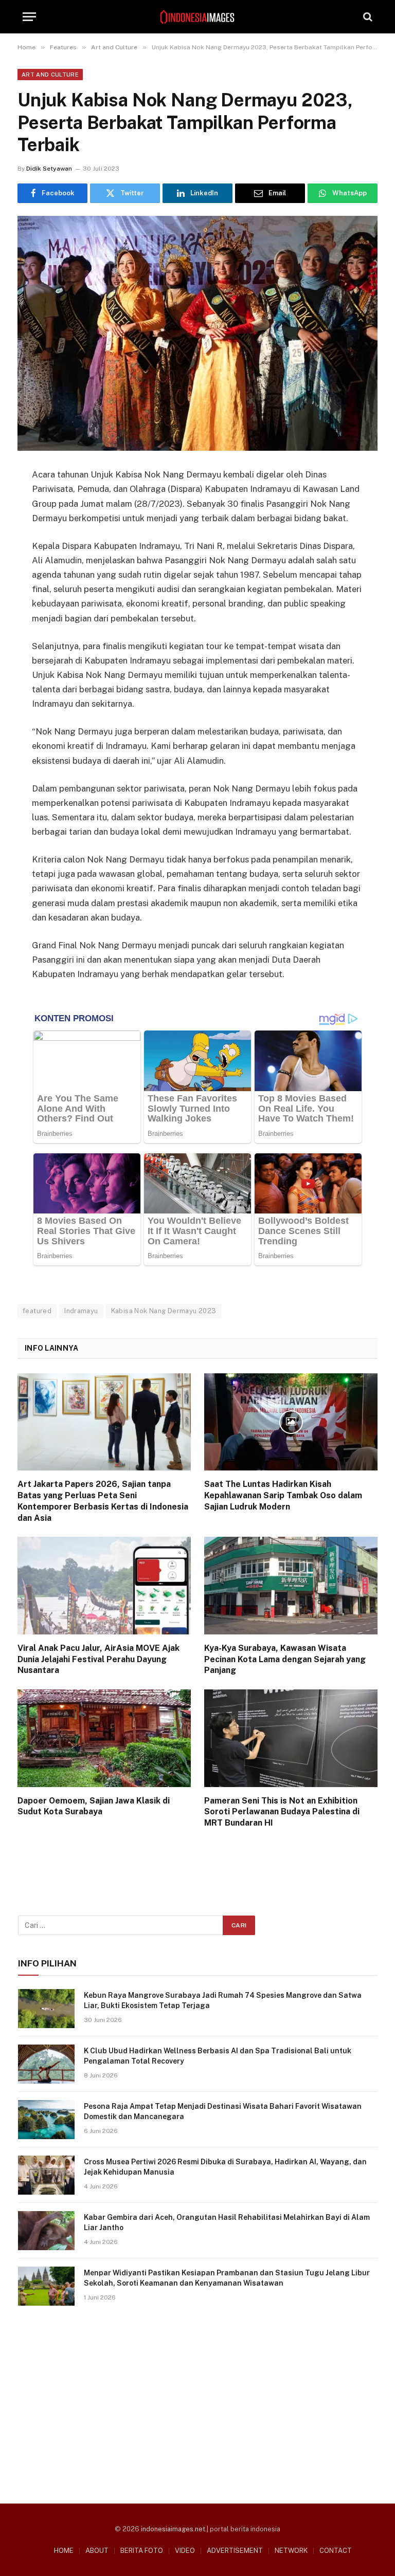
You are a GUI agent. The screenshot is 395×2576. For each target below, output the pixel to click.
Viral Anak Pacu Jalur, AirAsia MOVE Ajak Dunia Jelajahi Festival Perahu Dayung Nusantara (98, 1659)
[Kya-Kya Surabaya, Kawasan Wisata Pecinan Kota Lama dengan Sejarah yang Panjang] (291, 1586)
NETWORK (291, 2551)
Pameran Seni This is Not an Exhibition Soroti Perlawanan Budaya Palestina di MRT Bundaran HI (282, 1812)
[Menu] (29, 17)
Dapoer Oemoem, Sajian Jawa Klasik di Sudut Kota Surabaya (94, 1806)
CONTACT (336, 2551)
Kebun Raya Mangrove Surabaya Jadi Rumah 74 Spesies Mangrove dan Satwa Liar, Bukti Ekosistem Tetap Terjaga (223, 2000)
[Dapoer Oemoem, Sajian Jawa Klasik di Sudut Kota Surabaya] (104, 1738)
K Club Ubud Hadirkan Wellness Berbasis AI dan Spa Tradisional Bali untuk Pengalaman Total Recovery (218, 2056)
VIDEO (185, 2551)
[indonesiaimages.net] (197, 17)
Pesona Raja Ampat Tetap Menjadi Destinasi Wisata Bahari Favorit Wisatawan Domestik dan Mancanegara (223, 2111)
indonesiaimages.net (173, 2529)
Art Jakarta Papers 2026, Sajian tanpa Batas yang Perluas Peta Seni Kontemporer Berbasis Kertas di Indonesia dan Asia (103, 1501)
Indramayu (81, 1311)
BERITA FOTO (142, 2551)
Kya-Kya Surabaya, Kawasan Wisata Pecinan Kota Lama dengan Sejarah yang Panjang (285, 1659)
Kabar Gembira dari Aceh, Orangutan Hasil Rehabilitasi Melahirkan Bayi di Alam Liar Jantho (227, 2222)
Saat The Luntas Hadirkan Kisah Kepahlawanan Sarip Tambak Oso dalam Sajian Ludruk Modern (283, 1495)
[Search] (367, 17)
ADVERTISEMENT (235, 2551)
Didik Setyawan (49, 169)
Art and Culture (50, 75)
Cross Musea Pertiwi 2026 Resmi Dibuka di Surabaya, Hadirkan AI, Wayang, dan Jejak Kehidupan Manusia (225, 2167)
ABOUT (97, 2551)
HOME (64, 2551)
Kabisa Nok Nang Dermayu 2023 (164, 1311)
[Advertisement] (198, 2401)
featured (37, 1311)
